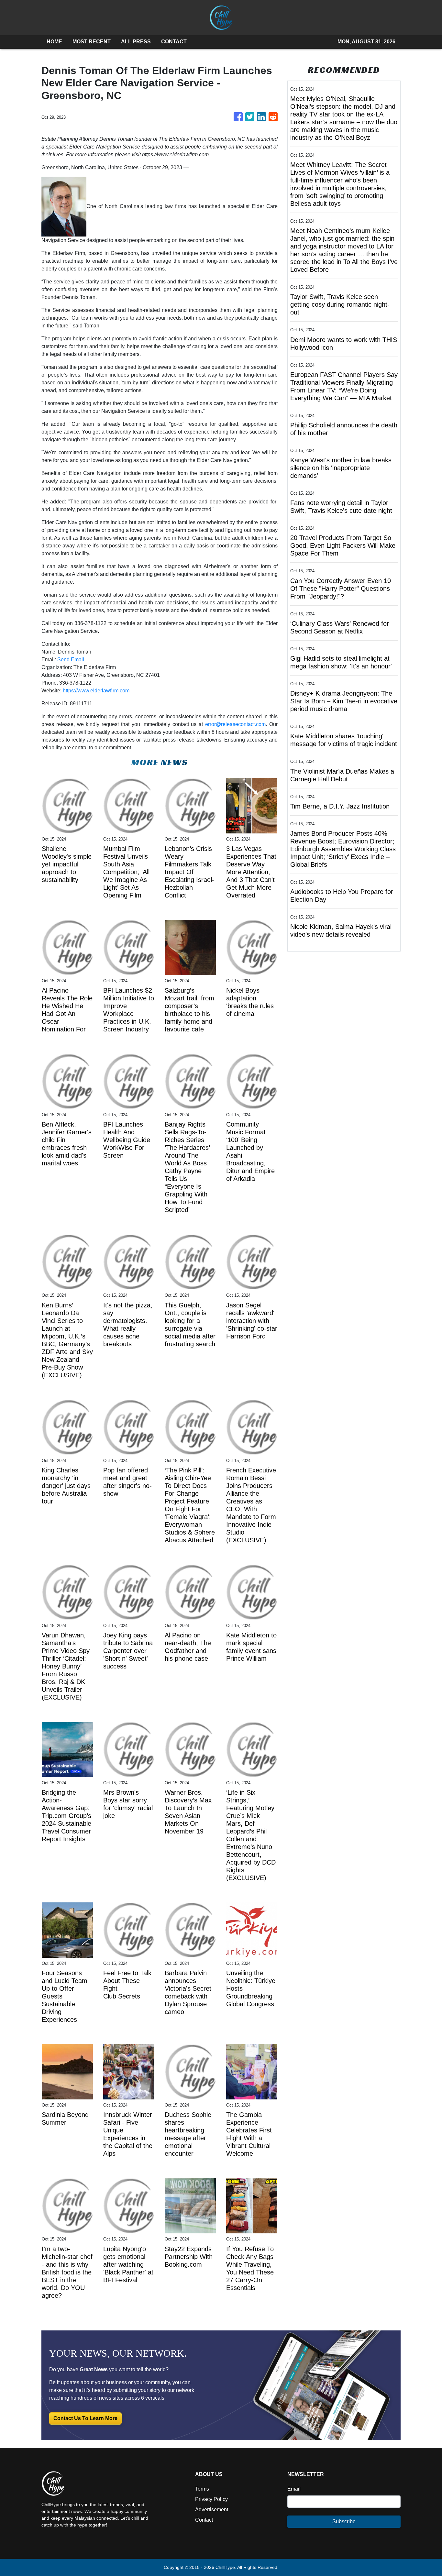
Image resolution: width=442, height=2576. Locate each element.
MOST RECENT (92, 42)
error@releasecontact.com (235, 724)
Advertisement (212, 2510)
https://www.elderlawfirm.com (96, 691)
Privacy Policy (211, 2499)
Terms (202, 2489)
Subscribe (344, 2521)
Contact (204, 2520)
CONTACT (174, 42)
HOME (54, 42)
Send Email (71, 660)
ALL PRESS (136, 42)
